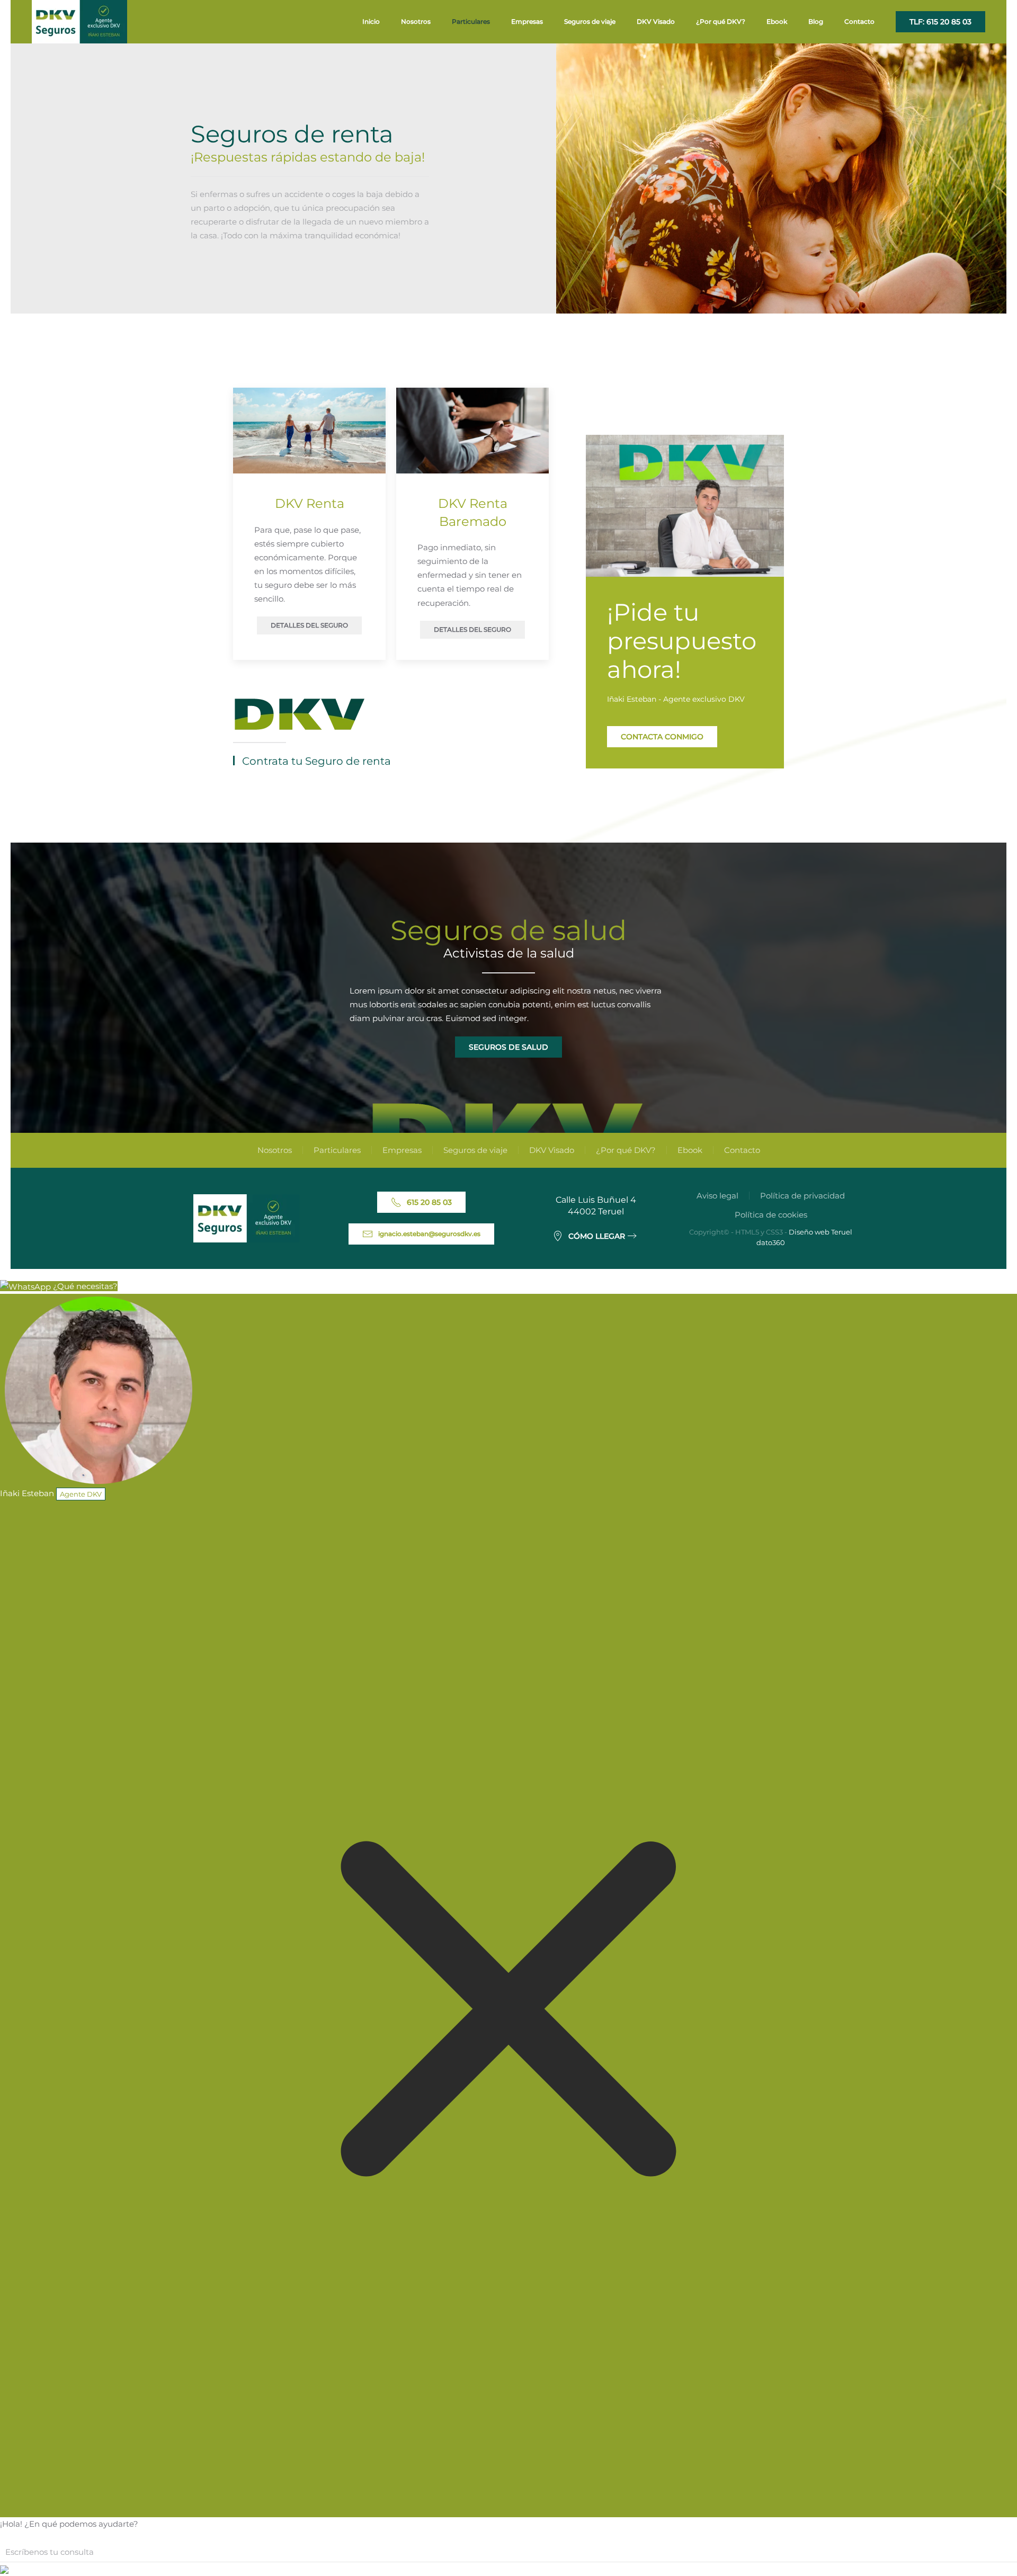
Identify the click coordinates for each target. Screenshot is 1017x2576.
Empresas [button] (527, 21)
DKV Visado (656, 21)
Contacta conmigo (662, 737)
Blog (816, 21)
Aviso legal (717, 1196)
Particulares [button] (471, 21)
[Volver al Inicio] (79, 22)
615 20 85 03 (429, 1202)
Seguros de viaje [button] (590, 21)
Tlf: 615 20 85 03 (940, 22)
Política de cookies (771, 1215)
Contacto (859, 21)
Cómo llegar (597, 1236)
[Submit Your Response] (4, 2569)
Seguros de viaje (475, 1150)
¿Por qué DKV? (721, 21)
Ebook (777, 21)
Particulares (337, 1150)
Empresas (402, 1150)
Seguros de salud (508, 1047)
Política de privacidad (802, 1196)
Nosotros (416, 21)
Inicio (371, 21)
